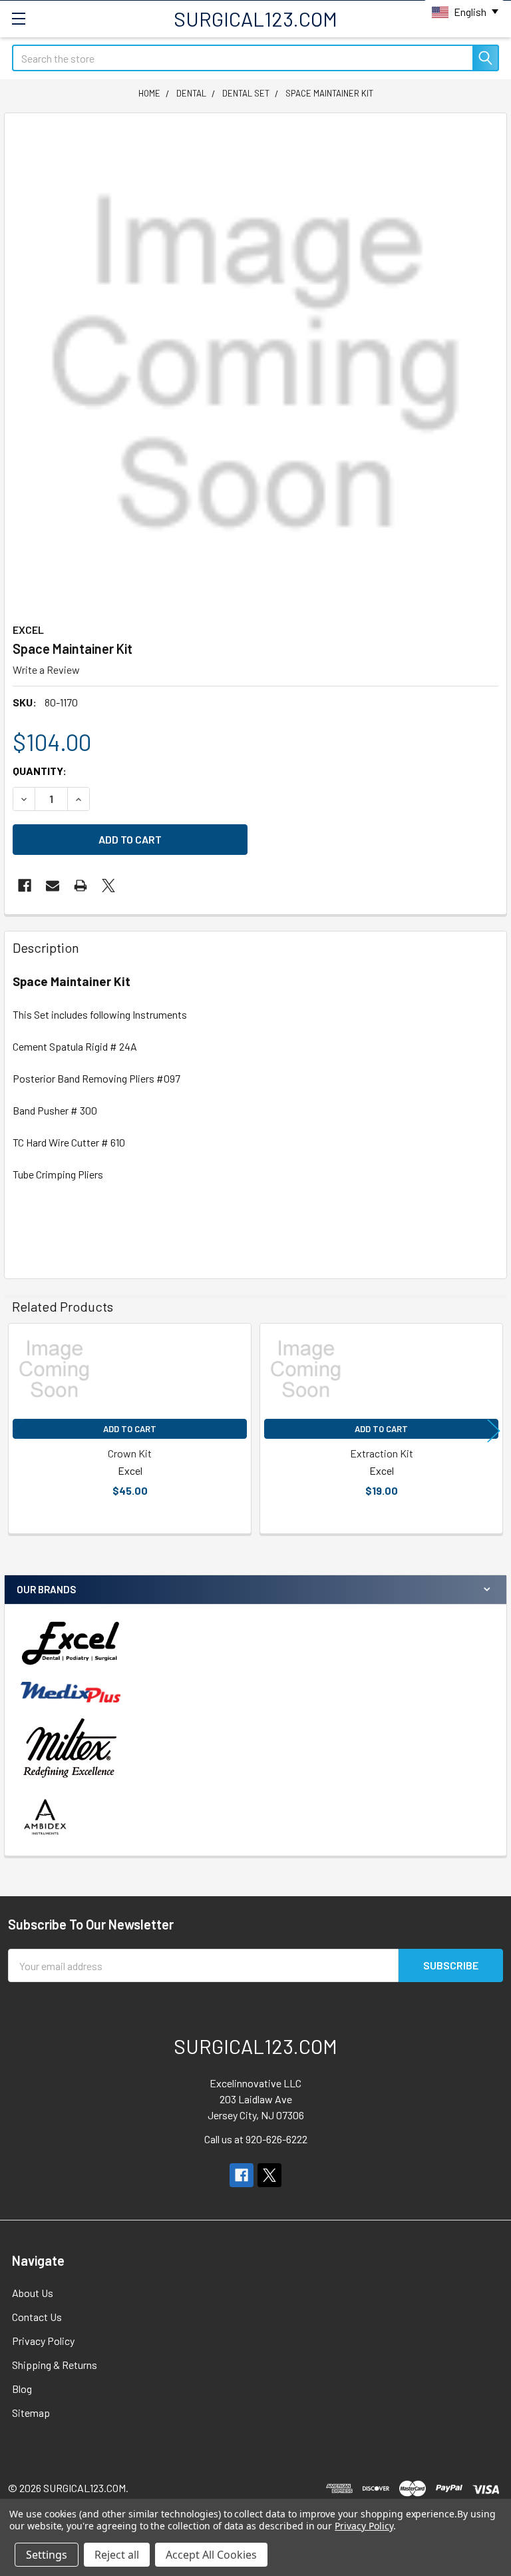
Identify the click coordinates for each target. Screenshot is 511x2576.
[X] (108, 886)
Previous (17, 1430)
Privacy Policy (43, 2341)
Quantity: (40, 771)
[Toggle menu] (18, 18)
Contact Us (37, 2317)
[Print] (81, 886)
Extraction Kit (382, 1453)
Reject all (117, 2555)
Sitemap (31, 2413)
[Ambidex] (46, 1817)
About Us (33, 2293)
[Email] (53, 886)
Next (494, 1430)
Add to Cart (130, 1429)
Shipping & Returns (55, 2365)
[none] (255, 364)
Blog (22, 2389)
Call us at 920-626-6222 (256, 2139)
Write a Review (46, 669)
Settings (47, 2555)
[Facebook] (25, 886)
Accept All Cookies (211, 2555)
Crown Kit (130, 1453)
